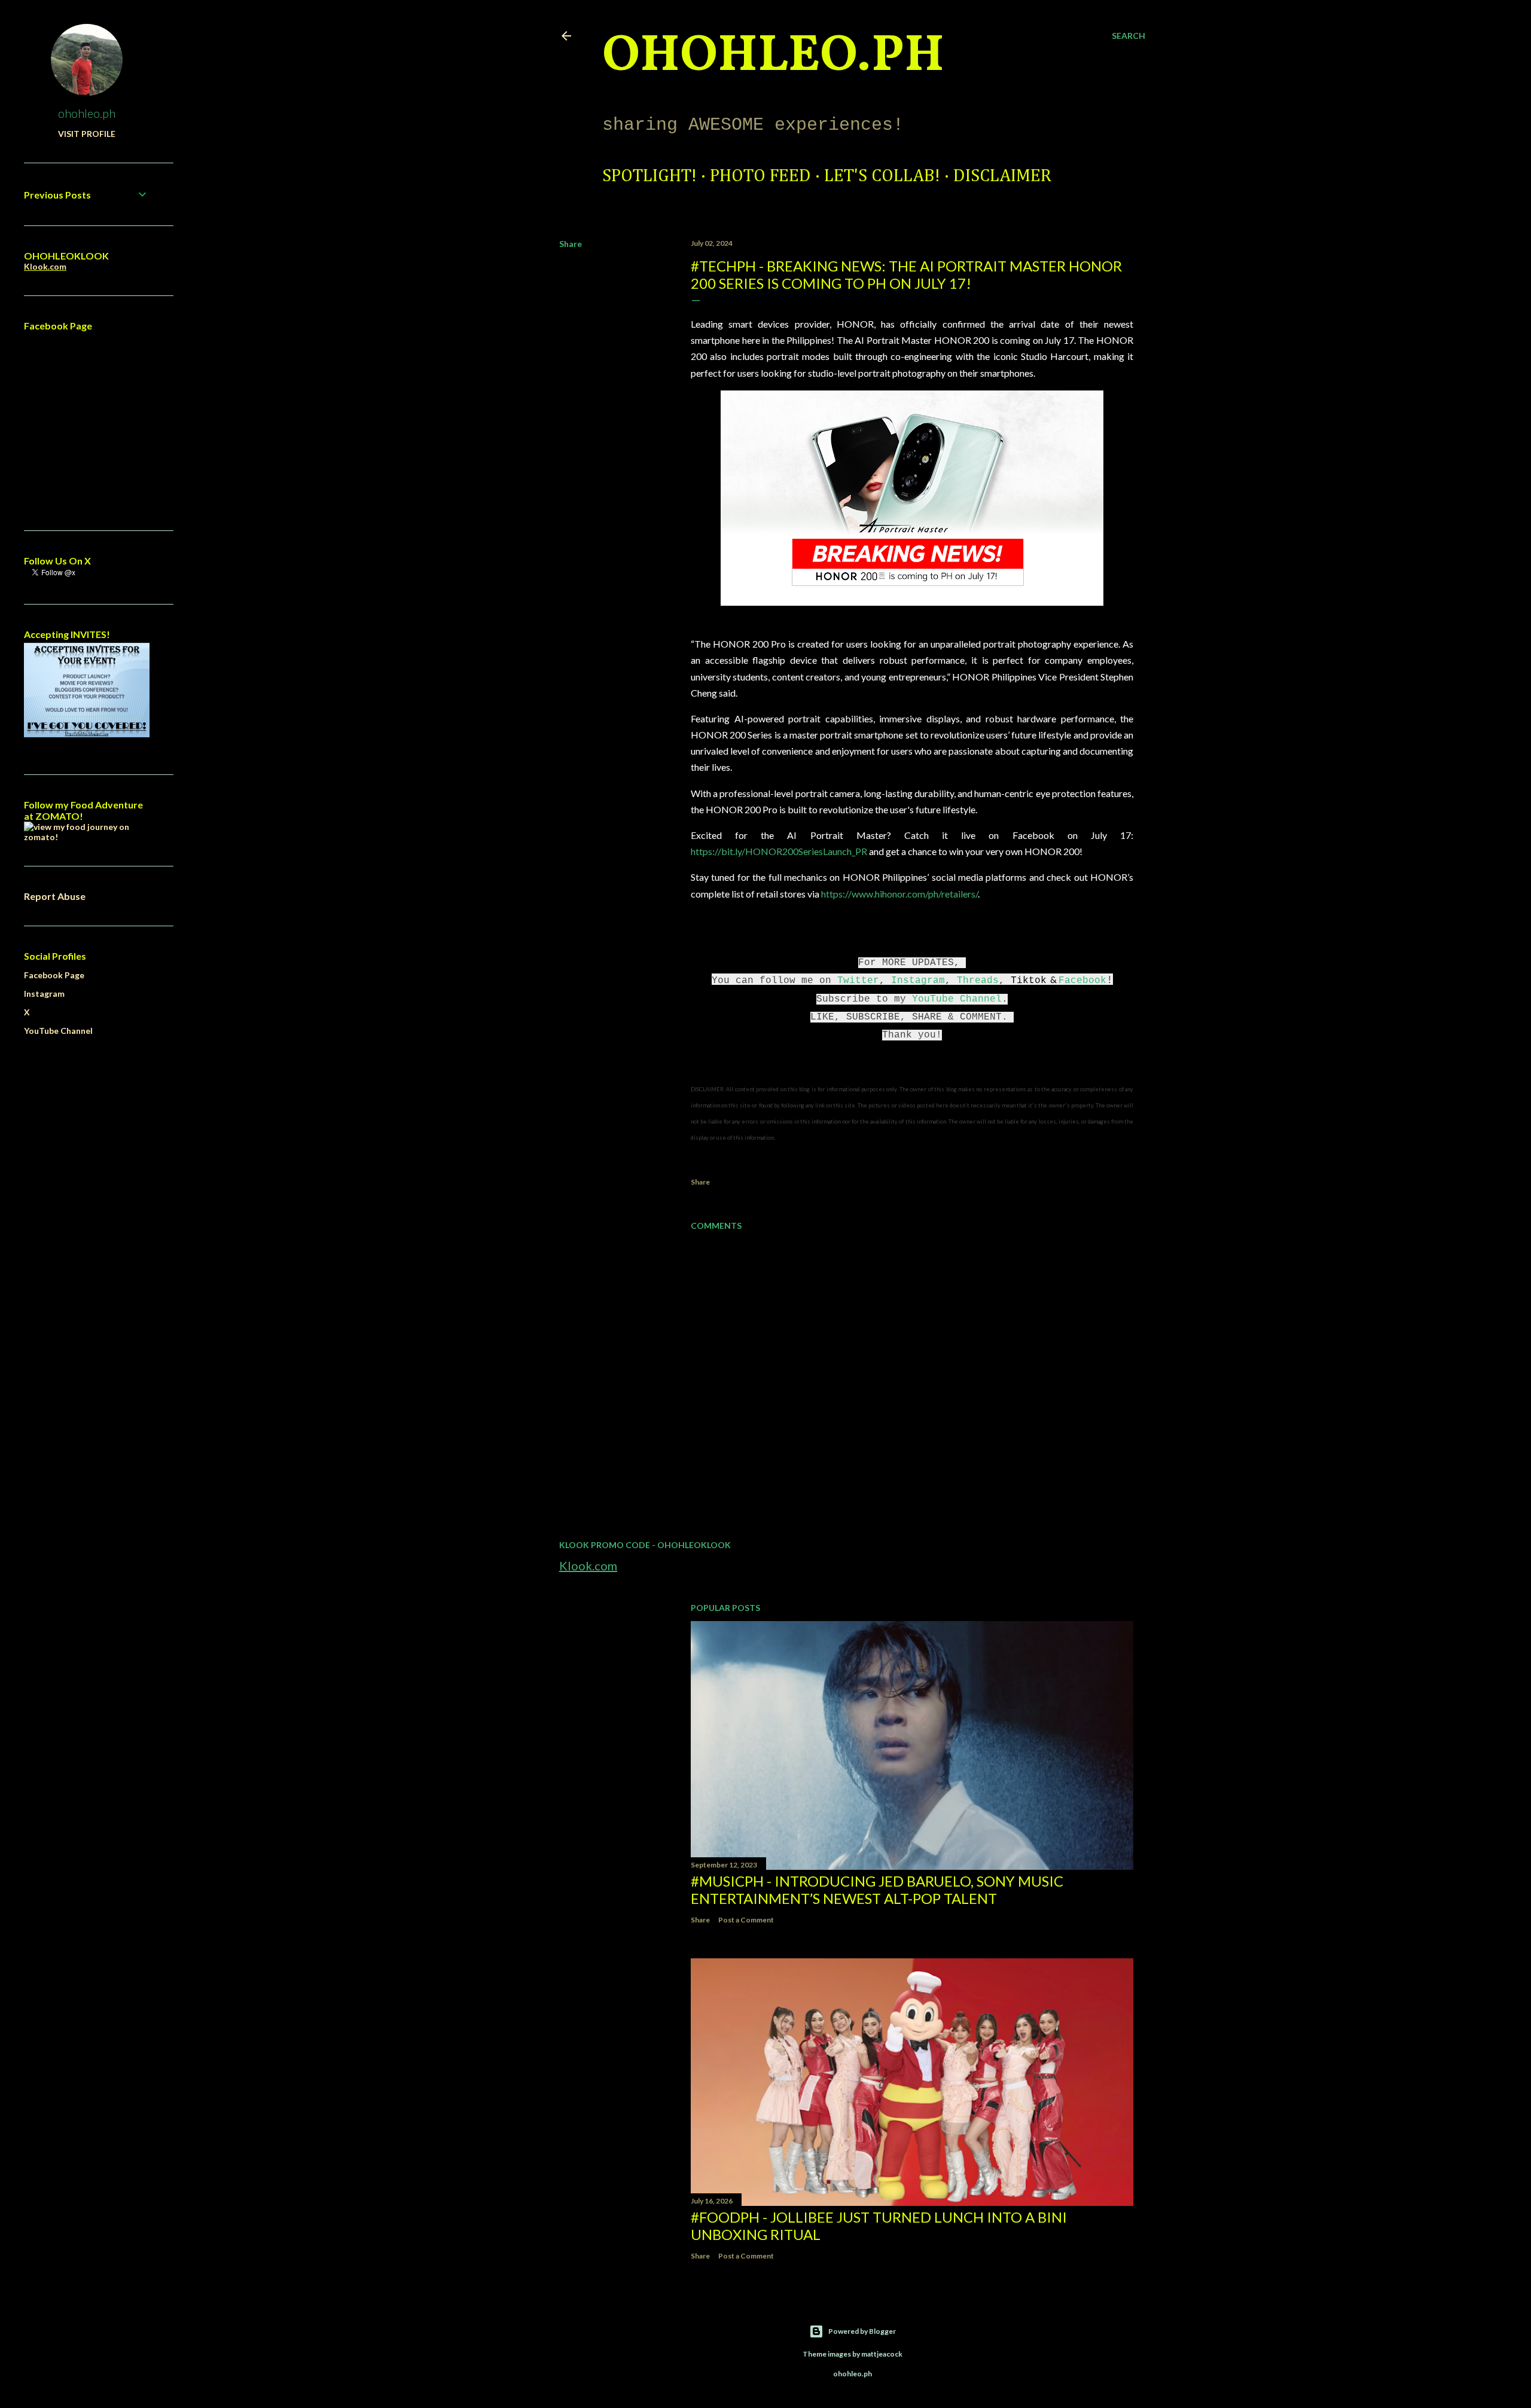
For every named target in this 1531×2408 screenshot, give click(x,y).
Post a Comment (746, 1920)
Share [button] (571, 244)
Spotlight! (649, 176)
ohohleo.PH (773, 57)
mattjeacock (882, 2354)
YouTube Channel (957, 999)
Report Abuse (55, 896)
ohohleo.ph (87, 113)
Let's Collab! (882, 176)
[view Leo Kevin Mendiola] (87, 837)
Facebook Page (54, 975)
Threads (978, 981)
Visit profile (87, 134)
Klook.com (588, 1565)
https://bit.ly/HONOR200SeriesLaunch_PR (779, 851)
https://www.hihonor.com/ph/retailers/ (899, 894)
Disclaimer (1002, 176)
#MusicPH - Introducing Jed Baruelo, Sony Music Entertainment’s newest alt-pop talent (877, 1890)
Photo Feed (760, 176)
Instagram (918, 981)
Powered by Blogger (862, 2331)
